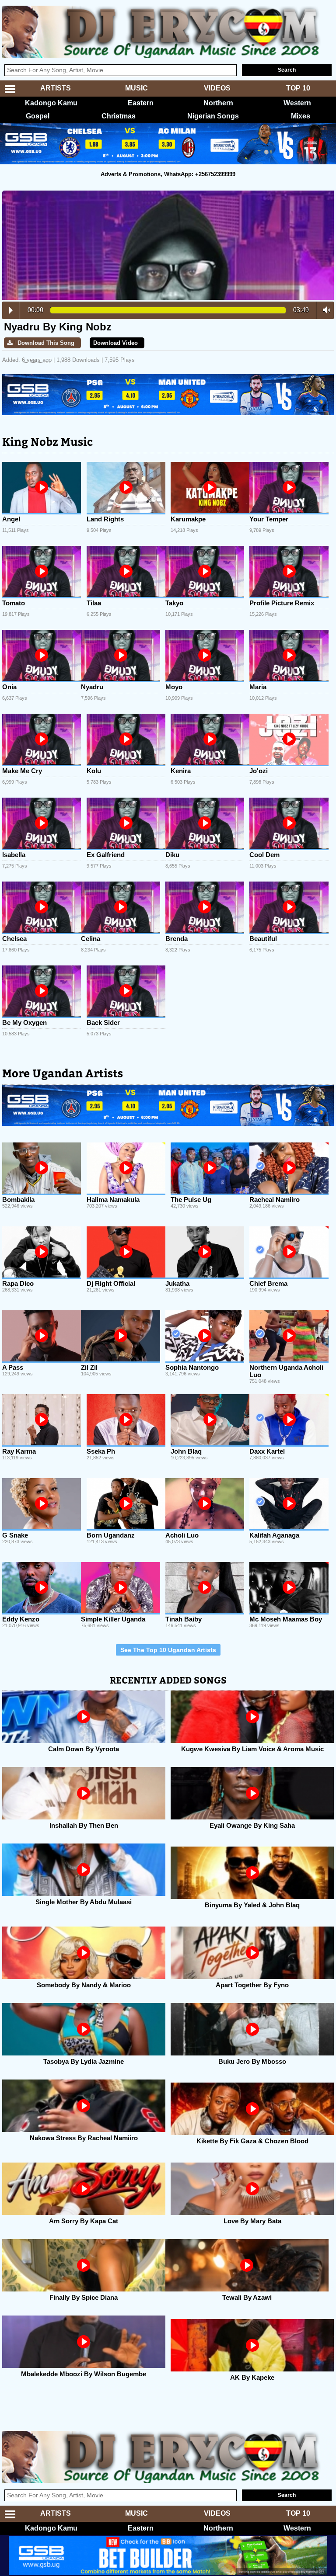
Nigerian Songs (213, 116)
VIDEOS (217, 88)
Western (297, 103)
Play (11, 310)
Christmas (119, 116)
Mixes (301, 116)
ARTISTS (56, 88)
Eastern (141, 103)
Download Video (115, 343)
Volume (324, 310)
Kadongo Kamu (51, 103)
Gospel (38, 116)
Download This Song (46, 343)
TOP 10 (298, 88)
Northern (218, 103)
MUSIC (136, 88)
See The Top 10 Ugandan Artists (168, 1650)
